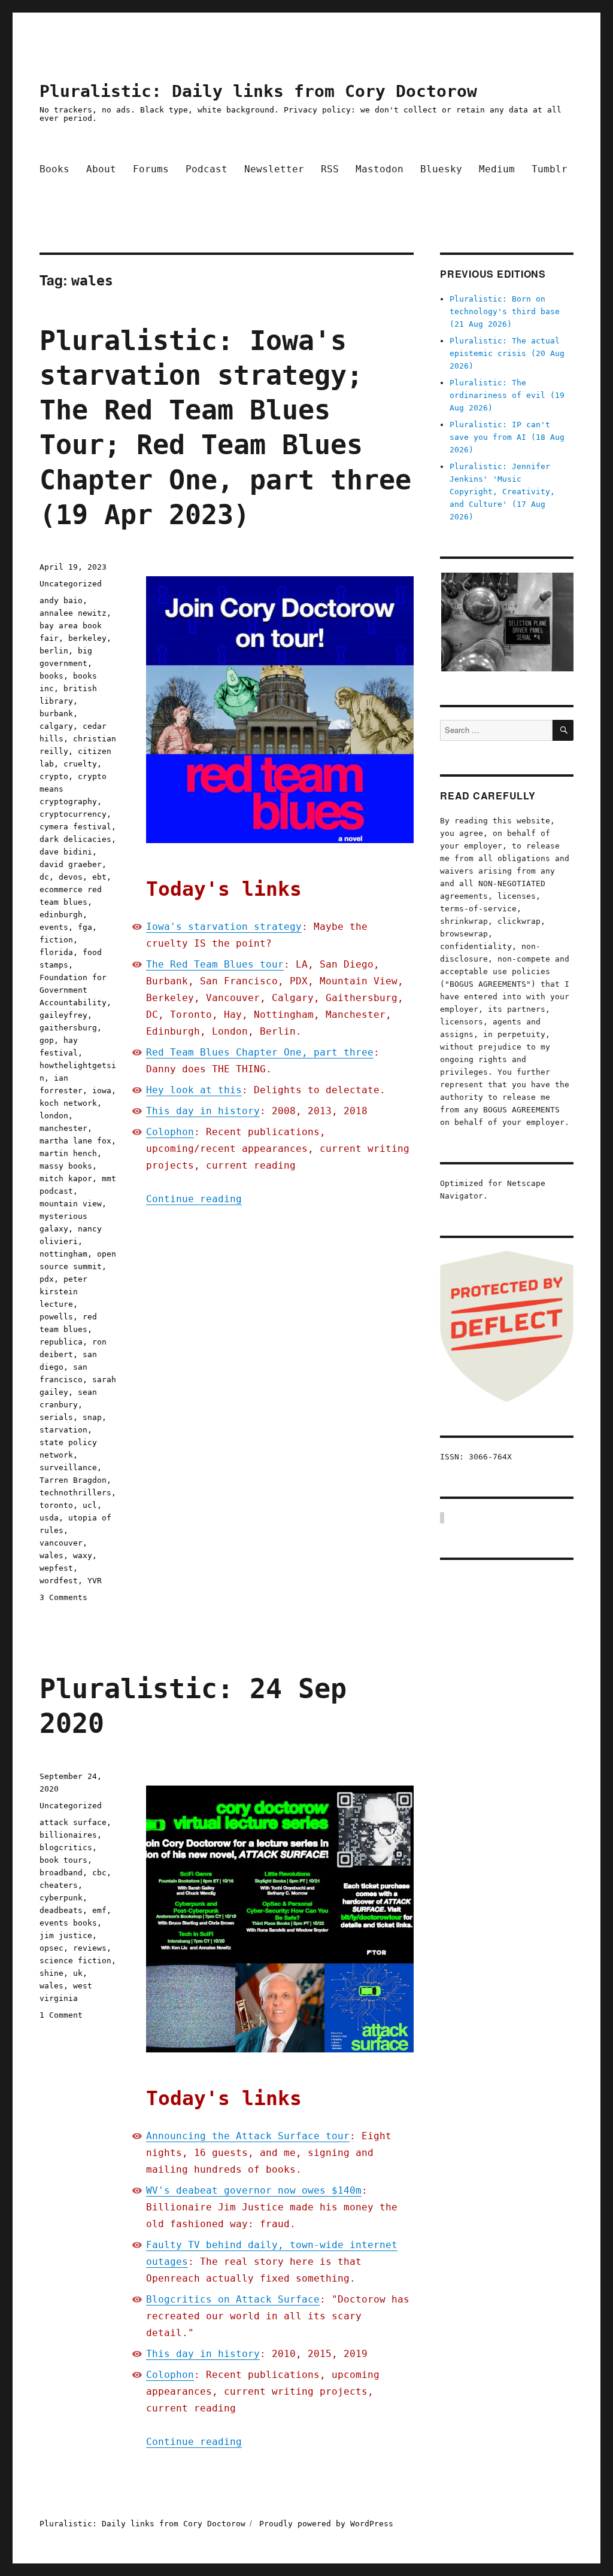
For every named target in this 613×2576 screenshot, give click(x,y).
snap (92, 1417)
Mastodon (380, 169)
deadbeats (61, 1910)
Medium (497, 169)
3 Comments (63, 1597)
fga (85, 927)
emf (99, 1910)
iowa (102, 1091)
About (101, 169)
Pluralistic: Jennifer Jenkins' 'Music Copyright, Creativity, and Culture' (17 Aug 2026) (502, 492)
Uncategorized (71, 584)
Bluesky (441, 169)
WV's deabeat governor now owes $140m (254, 2190)
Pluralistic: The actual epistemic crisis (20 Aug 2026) (507, 353)
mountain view (71, 1204)
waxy (83, 1555)
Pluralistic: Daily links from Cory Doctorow (258, 91)
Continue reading (194, 1199)
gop (47, 1040)
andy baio (61, 600)
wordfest (59, 1581)
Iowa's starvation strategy (224, 927)
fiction (56, 940)
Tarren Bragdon (73, 1480)
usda (49, 1518)
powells (56, 1317)
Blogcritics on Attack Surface (233, 2299)
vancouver (61, 1543)
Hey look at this (194, 1090)
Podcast (207, 169)
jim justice (66, 1935)
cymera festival (75, 827)
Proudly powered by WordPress (326, 2524)
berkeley (87, 638)
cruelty (80, 764)
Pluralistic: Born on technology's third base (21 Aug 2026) (505, 311)
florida (56, 952)
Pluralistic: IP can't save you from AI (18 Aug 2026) (507, 437)
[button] (507, 622)
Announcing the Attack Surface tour (248, 2136)
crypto (54, 776)
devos (71, 877)
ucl (90, 1505)
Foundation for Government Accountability (73, 990)
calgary (56, 726)
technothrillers (75, 1493)
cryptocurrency (73, 814)
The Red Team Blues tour (215, 964)
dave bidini (66, 852)
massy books (66, 1166)
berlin (54, 651)
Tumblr (550, 169)
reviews (90, 1948)
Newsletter (274, 169)
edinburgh (61, 915)
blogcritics (66, 1847)
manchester (63, 1128)
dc (44, 877)
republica (61, 1342)
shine (51, 1973)
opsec (51, 1948)
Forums (151, 169)
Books (54, 169)
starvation (63, 1430)
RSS (330, 169)
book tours (63, 1860)
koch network (68, 1103)
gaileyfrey (63, 1015)
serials (56, 1417)
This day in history (203, 1111)
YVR (95, 1581)
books (51, 676)
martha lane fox (75, 1141)
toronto (56, 1505)
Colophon (170, 1132)
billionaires (68, 1835)
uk (78, 1973)
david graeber (71, 864)
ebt (99, 877)
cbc (99, 1873)
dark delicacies (75, 839)
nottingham (63, 1254)
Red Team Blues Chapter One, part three (260, 1052)
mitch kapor (66, 1178)
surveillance (68, 1468)
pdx (47, 1279)
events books (68, 1923)
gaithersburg (68, 1028)
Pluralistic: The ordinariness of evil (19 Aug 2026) (507, 395)
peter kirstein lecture (63, 1292)
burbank (56, 714)
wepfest (56, 1568)
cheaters (59, 1885)
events (54, 927)
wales (51, 1555)
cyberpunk (61, 1898)
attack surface (73, 1822)
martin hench (68, 1153)
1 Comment (61, 2015)
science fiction (75, 1961)
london (54, 1116)
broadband (61, 1873)
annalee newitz (73, 613)
